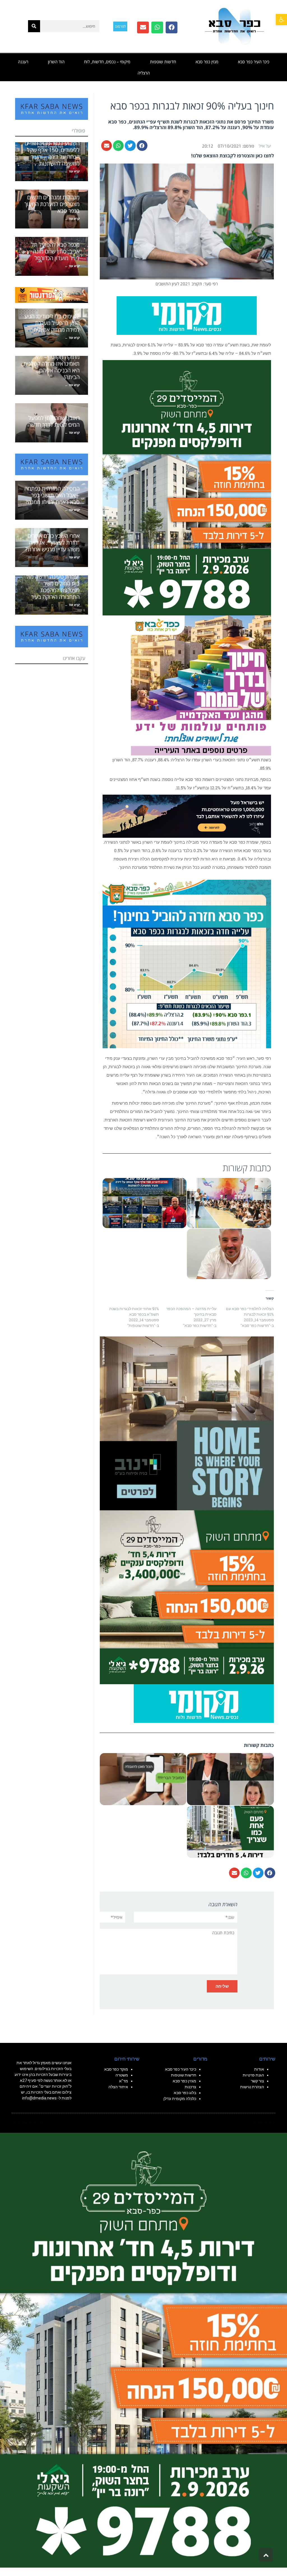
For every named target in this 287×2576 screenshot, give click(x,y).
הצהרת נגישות (252, 2087)
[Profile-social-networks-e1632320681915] (204, 1703)
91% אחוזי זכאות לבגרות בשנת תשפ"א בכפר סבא (134, 1311)
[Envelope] (143, 27)
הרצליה (144, 73)
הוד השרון (56, 62)
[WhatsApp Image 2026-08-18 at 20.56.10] (187, 487)
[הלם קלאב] (187, 816)
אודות (259, 2069)
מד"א (124, 2081)
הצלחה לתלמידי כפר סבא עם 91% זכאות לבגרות (250, 1311)
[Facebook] (172, 27)
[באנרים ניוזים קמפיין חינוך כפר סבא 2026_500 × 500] (201, 685)
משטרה (122, 2075)
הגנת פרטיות (253, 2075)
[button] (281, 20)
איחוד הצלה (118, 2087)
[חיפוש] (34, 26)
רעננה (23, 62)
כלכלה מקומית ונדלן (180, 2099)
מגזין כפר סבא (207, 62)
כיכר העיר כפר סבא (254, 62)
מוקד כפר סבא (116, 2069)
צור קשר (257, 2081)
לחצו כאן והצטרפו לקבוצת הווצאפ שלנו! (232, 156)
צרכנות (190, 2087)
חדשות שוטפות (163, 62)
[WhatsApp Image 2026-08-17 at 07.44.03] (187, 1423)
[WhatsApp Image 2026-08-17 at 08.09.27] (187, 1597)
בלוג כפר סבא (185, 2093)
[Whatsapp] (157, 27)
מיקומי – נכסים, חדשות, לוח (107, 62)
